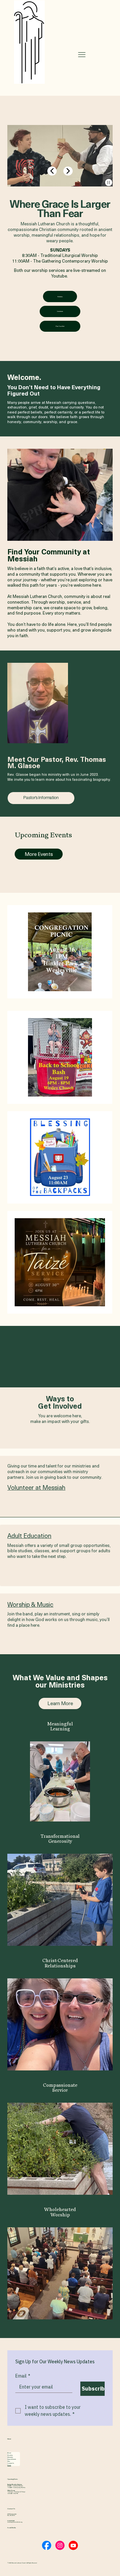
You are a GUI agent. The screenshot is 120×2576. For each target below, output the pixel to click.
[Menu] (82, 55)
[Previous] (52, 171)
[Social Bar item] (47, 2545)
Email (23, 2376)
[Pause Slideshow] (109, 182)
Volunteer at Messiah (36, 1487)
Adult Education (29, 1535)
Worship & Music (30, 1604)
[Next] (68, 171)
